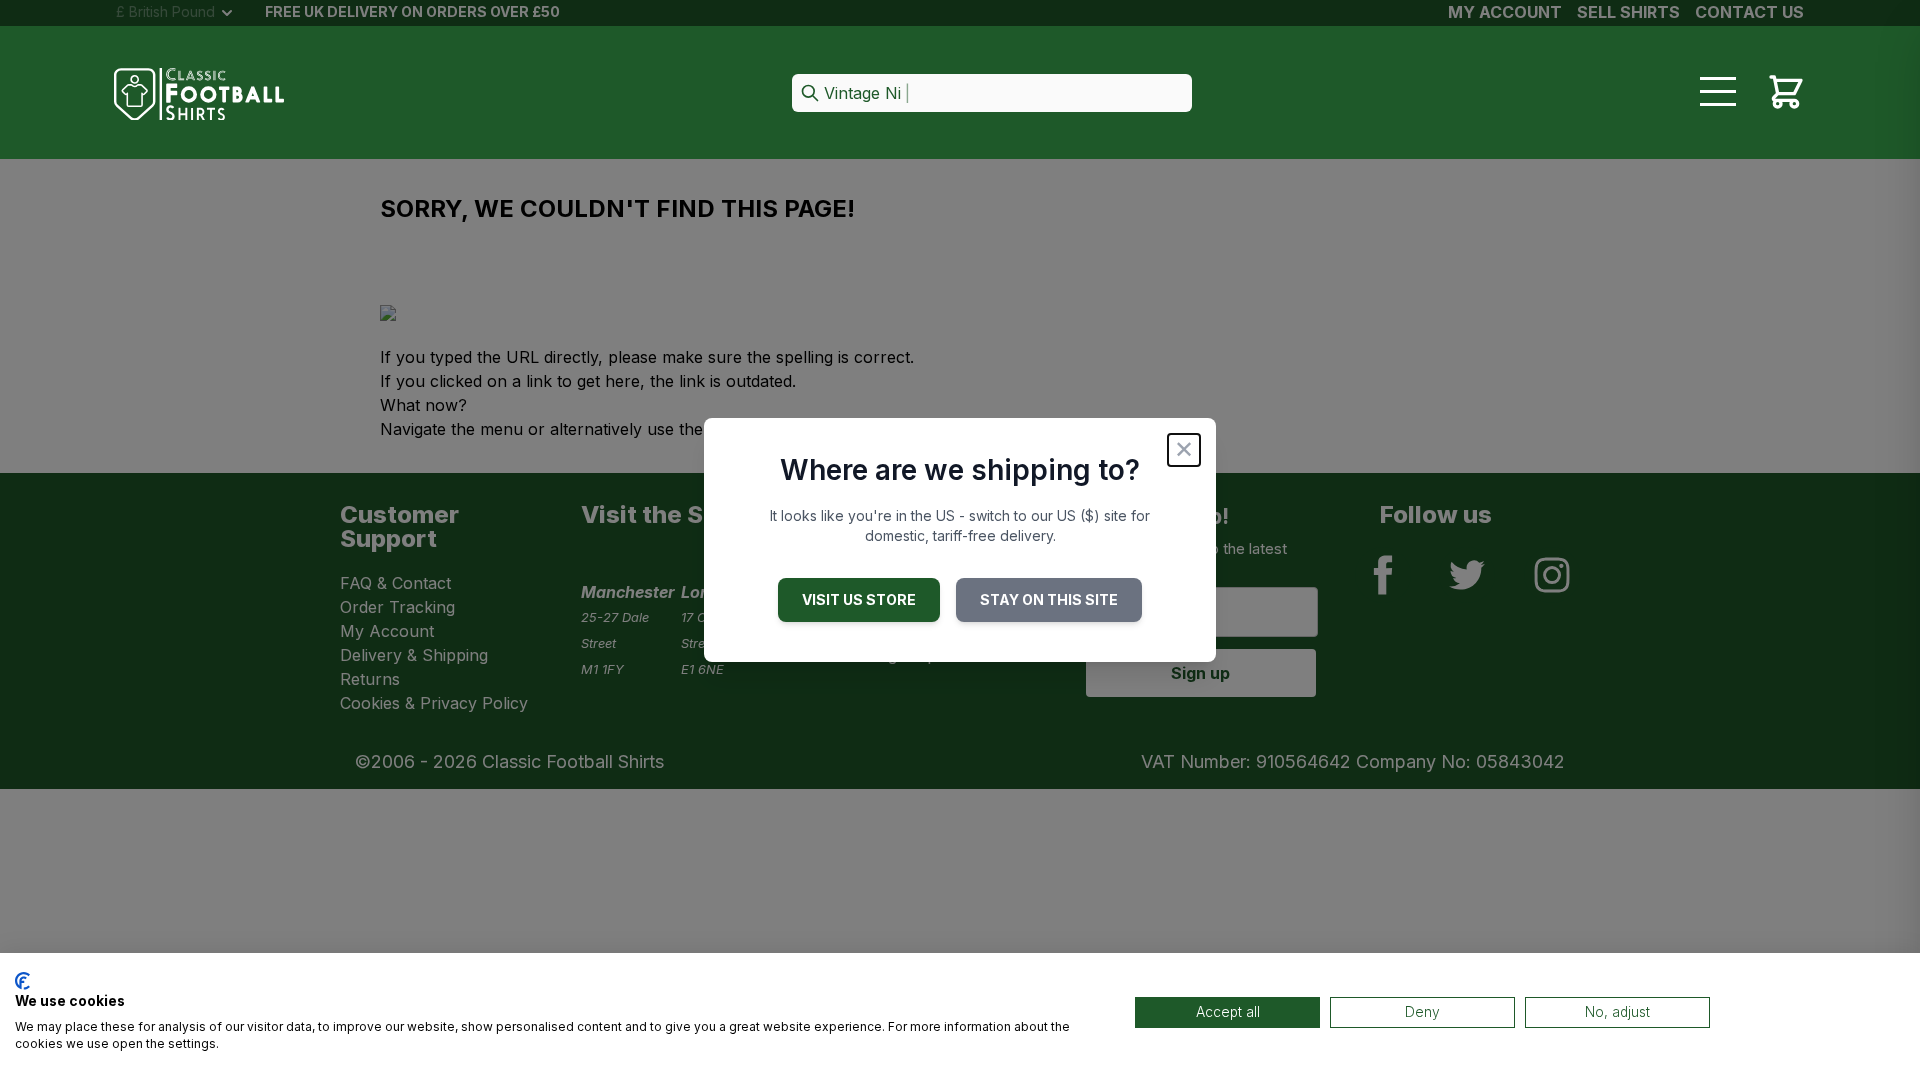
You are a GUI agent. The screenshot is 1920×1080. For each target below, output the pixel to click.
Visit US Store (859, 599)
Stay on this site (1049, 599)
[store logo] (199, 94)
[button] (992, 94)
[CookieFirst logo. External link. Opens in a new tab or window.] (22, 981)
